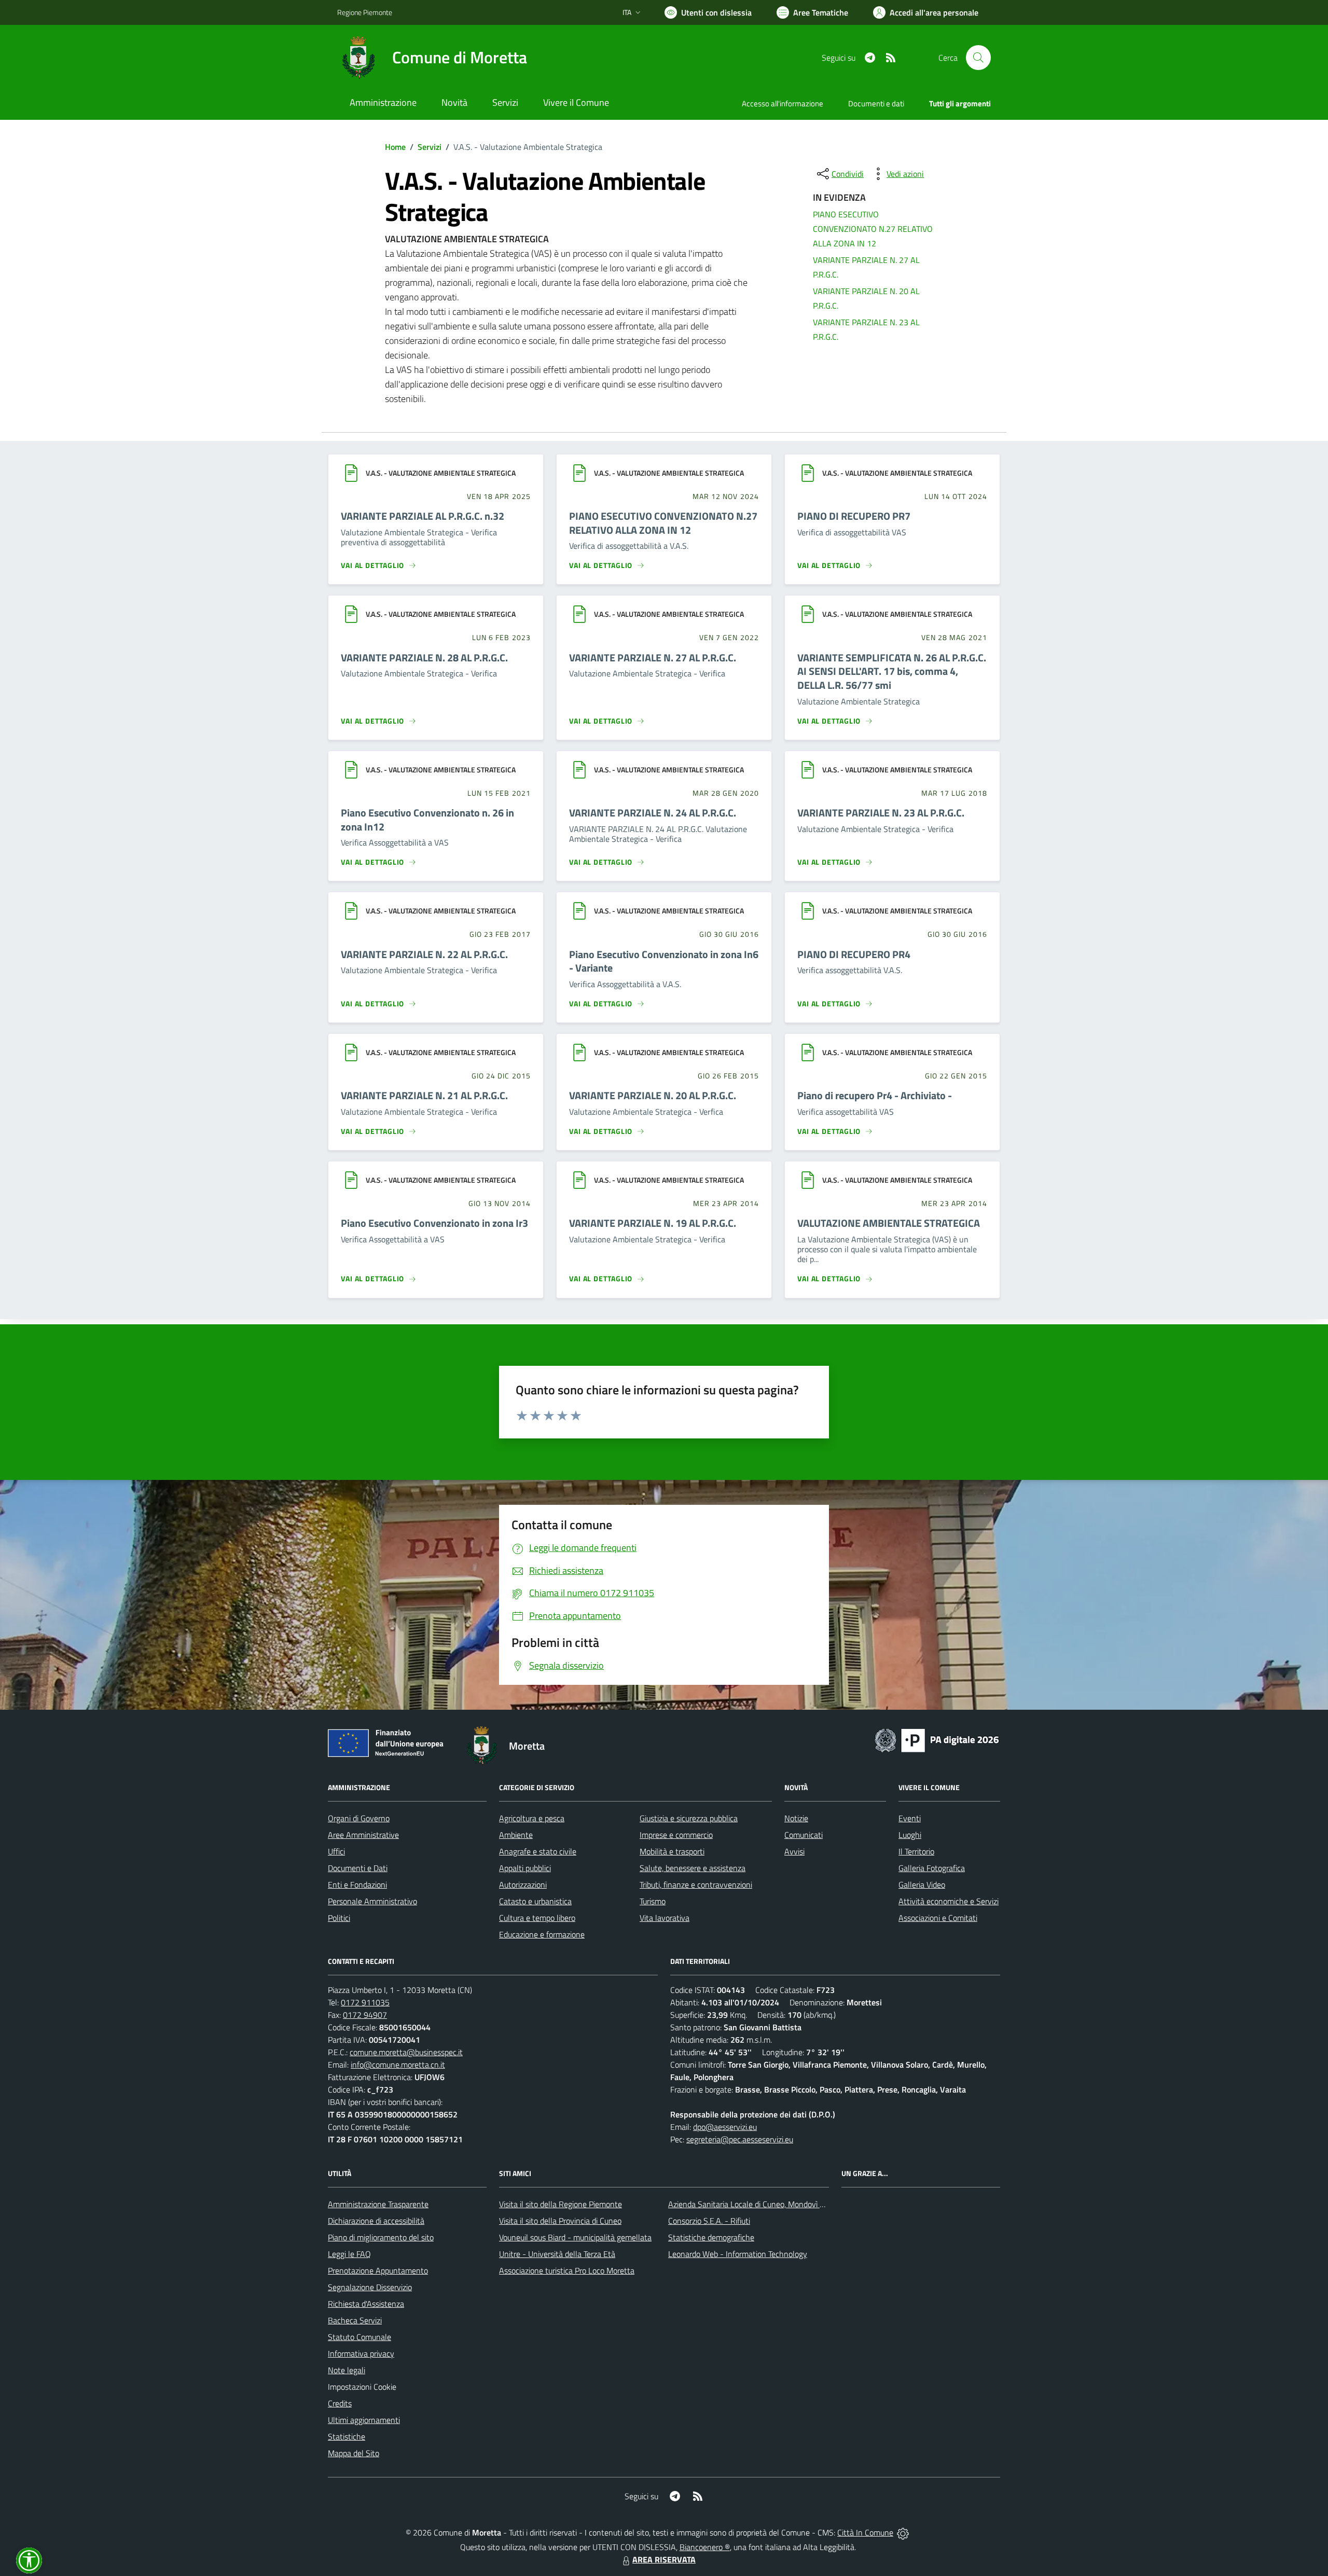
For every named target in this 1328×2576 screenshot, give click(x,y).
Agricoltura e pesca (532, 1818)
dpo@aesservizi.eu (725, 2127)
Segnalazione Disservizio (370, 2287)
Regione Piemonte (365, 12)
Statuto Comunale (359, 2337)
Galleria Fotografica (932, 1868)
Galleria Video (922, 1885)
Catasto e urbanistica (535, 1901)
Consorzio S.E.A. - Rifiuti (709, 2221)
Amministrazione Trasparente (378, 2204)
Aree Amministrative (363, 1835)
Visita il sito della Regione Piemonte (561, 2204)
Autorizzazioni (523, 1885)
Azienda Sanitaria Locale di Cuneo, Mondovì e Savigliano (765, 2204)
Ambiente (516, 1835)
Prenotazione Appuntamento (378, 2270)
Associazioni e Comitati (938, 1918)
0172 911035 (365, 2002)
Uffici (336, 1851)
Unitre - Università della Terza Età (557, 2254)
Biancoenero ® (705, 2547)
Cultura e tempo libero (537, 1918)
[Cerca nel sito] (978, 58)
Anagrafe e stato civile (538, 1851)
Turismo (653, 1901)
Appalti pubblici (525, 1868)
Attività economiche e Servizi (949, 1901)
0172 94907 (365, 2015)
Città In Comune (865, 2532)
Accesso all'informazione (783, 103)
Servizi (430, 147)
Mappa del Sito (354, 2453)
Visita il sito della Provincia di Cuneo (560, 2221)
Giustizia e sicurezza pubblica (689, 1818)
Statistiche (347, 2436)
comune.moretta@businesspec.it (406, 2052)
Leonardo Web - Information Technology (738, 2254)
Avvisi (794, 1851)
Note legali (347, 2370)
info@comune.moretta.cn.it (398, 2065)
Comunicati (804, 1835)
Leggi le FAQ (349, 2254)
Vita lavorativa (665, 1918)
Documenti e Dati (358, 1868)
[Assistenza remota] (903, 2532)
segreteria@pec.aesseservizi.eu (740, 2139)
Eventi (910, 1818)
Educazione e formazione (542, 1934)
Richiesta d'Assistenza (366, 2304)
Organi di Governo (359, 1818)
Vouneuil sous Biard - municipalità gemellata (575, 2237)
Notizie (796, 1818)
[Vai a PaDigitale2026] (937, 1739)
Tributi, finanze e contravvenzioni (696, 1885)
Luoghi (910, 1835)
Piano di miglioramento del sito (381, 2237)
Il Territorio (916, 1851)
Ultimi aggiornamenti (364, 2420)
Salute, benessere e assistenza (693, 1868)
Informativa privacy (361, 2353)
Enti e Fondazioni (357, 1885)
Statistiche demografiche (711, 2237)
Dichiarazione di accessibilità (376, 2221)
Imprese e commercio (676, 1835)
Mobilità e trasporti (672, 1851)
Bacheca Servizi (355, 2320)
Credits (340, 2403)
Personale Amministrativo (372, 1901)
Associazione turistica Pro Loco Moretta (567, 2270)
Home (395, 147)
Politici (339, 1918)
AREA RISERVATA (664, 2559)
